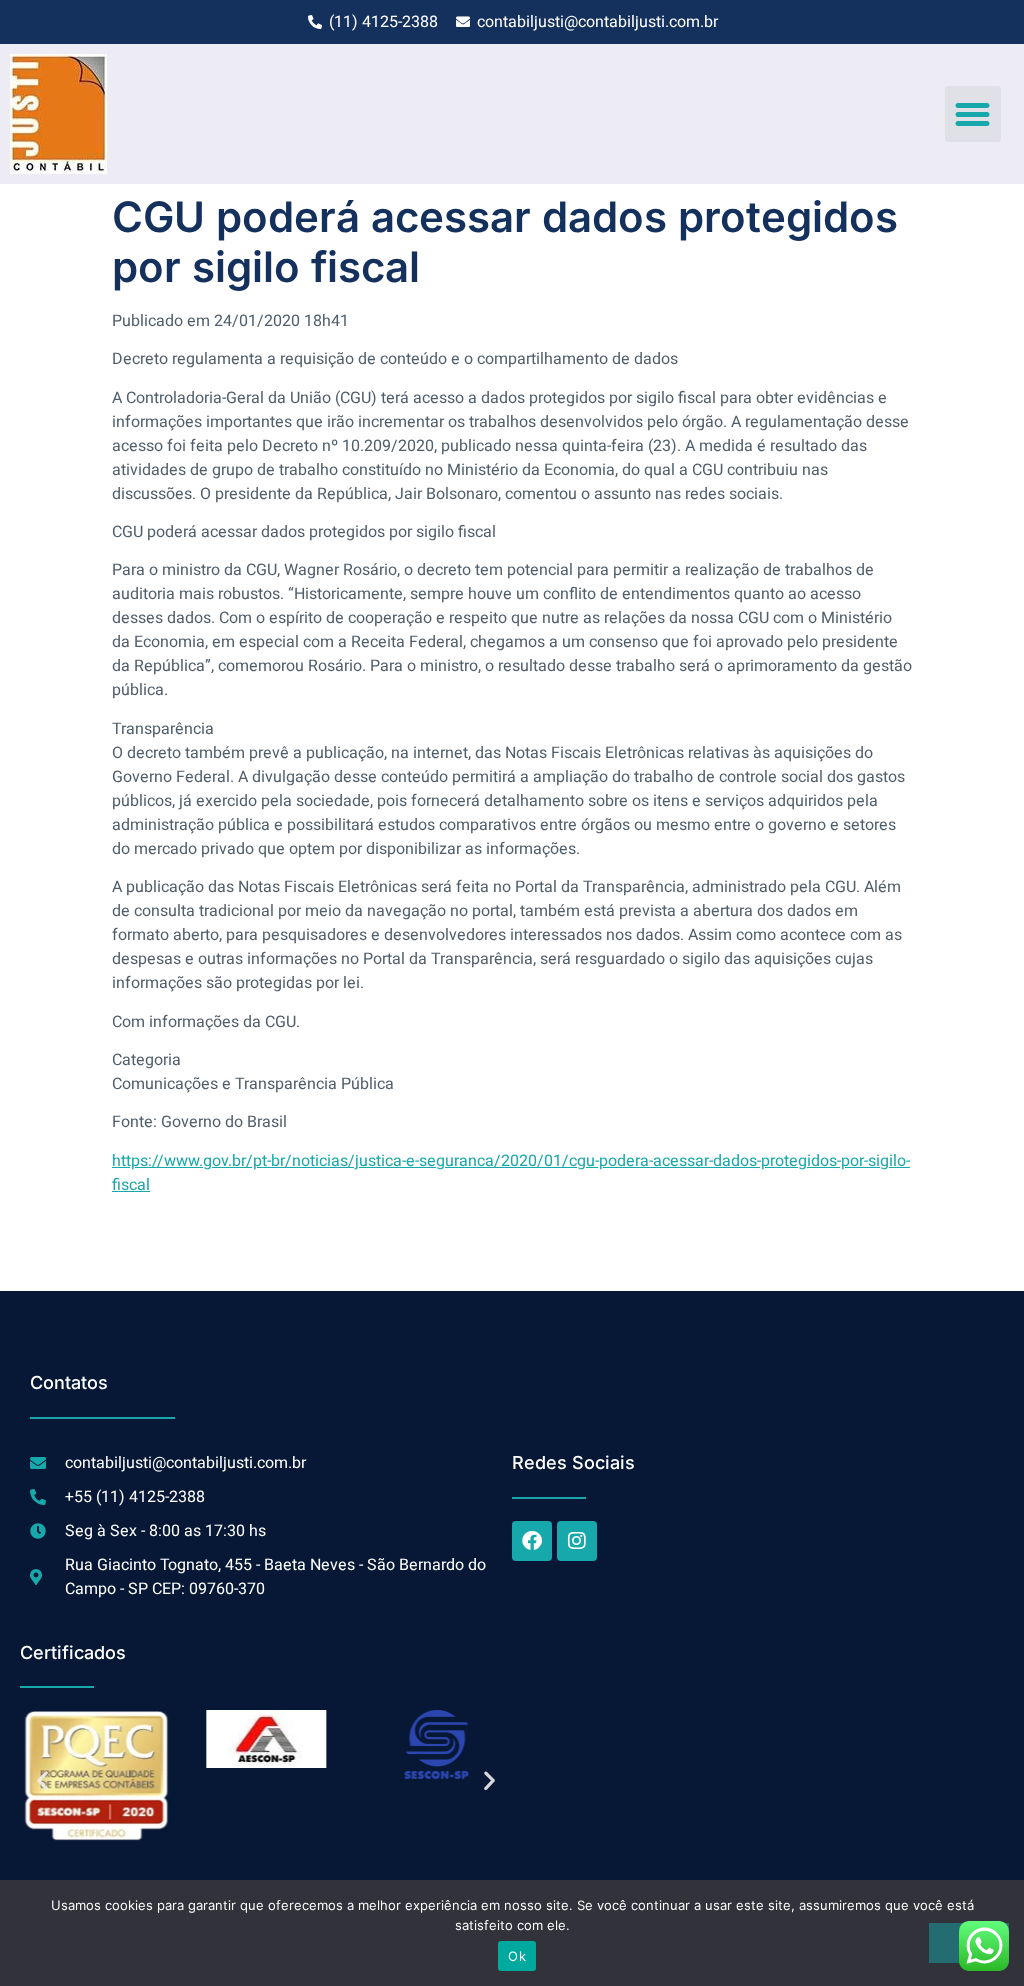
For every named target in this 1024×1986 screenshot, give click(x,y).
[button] (973, 114)
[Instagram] (577, 1541)
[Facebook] (532, 1541)
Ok (517, 1956)
